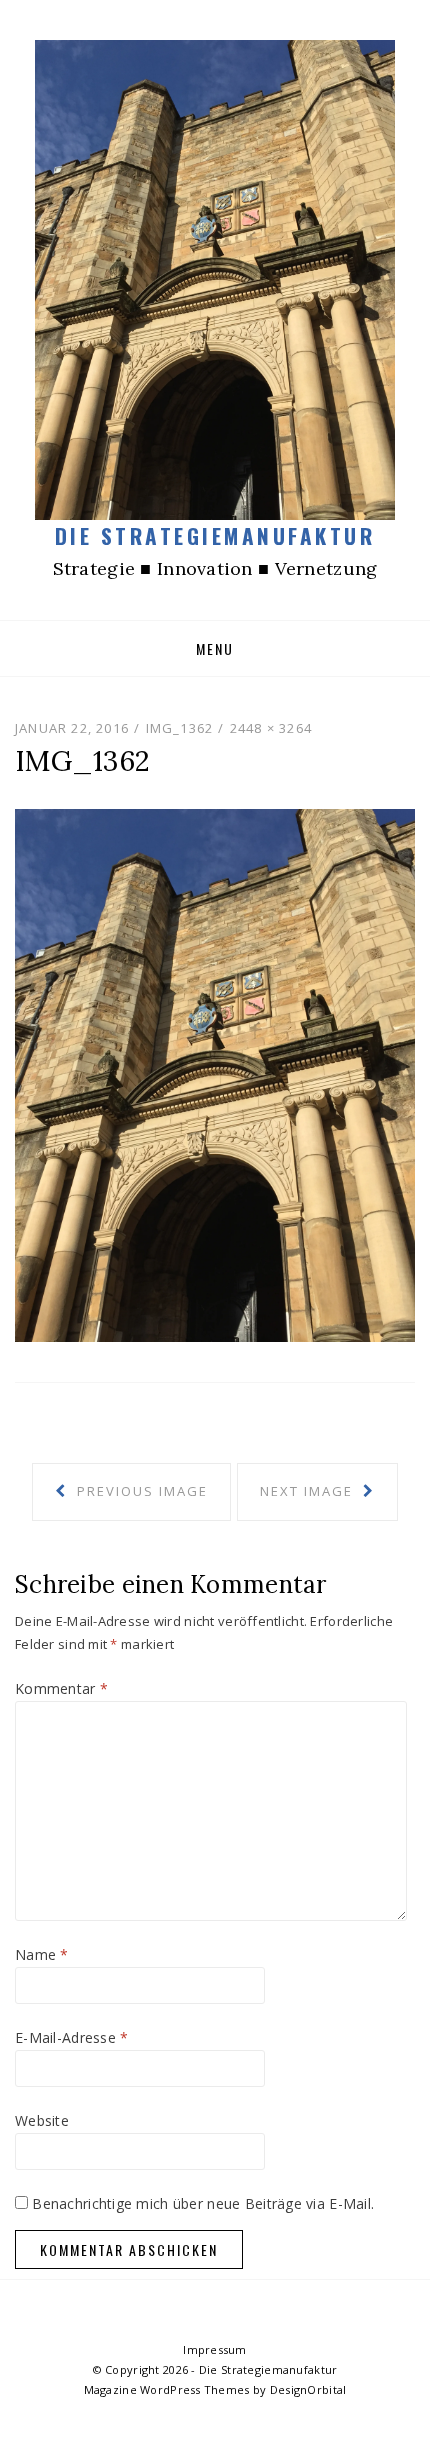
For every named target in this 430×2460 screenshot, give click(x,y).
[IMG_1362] (215, 1073)
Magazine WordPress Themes (167, 2389)
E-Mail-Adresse (71, 2037)
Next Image (309, 1491)
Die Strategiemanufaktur (215, 535)
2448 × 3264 (271, 728)
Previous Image (140, 1491)
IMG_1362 (180, 728)
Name (42, 1954)
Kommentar (61, 1688)
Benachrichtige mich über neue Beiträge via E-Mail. (203, 2203)
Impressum (215, 2349)
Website (42, 2120)
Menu (215, 648)
